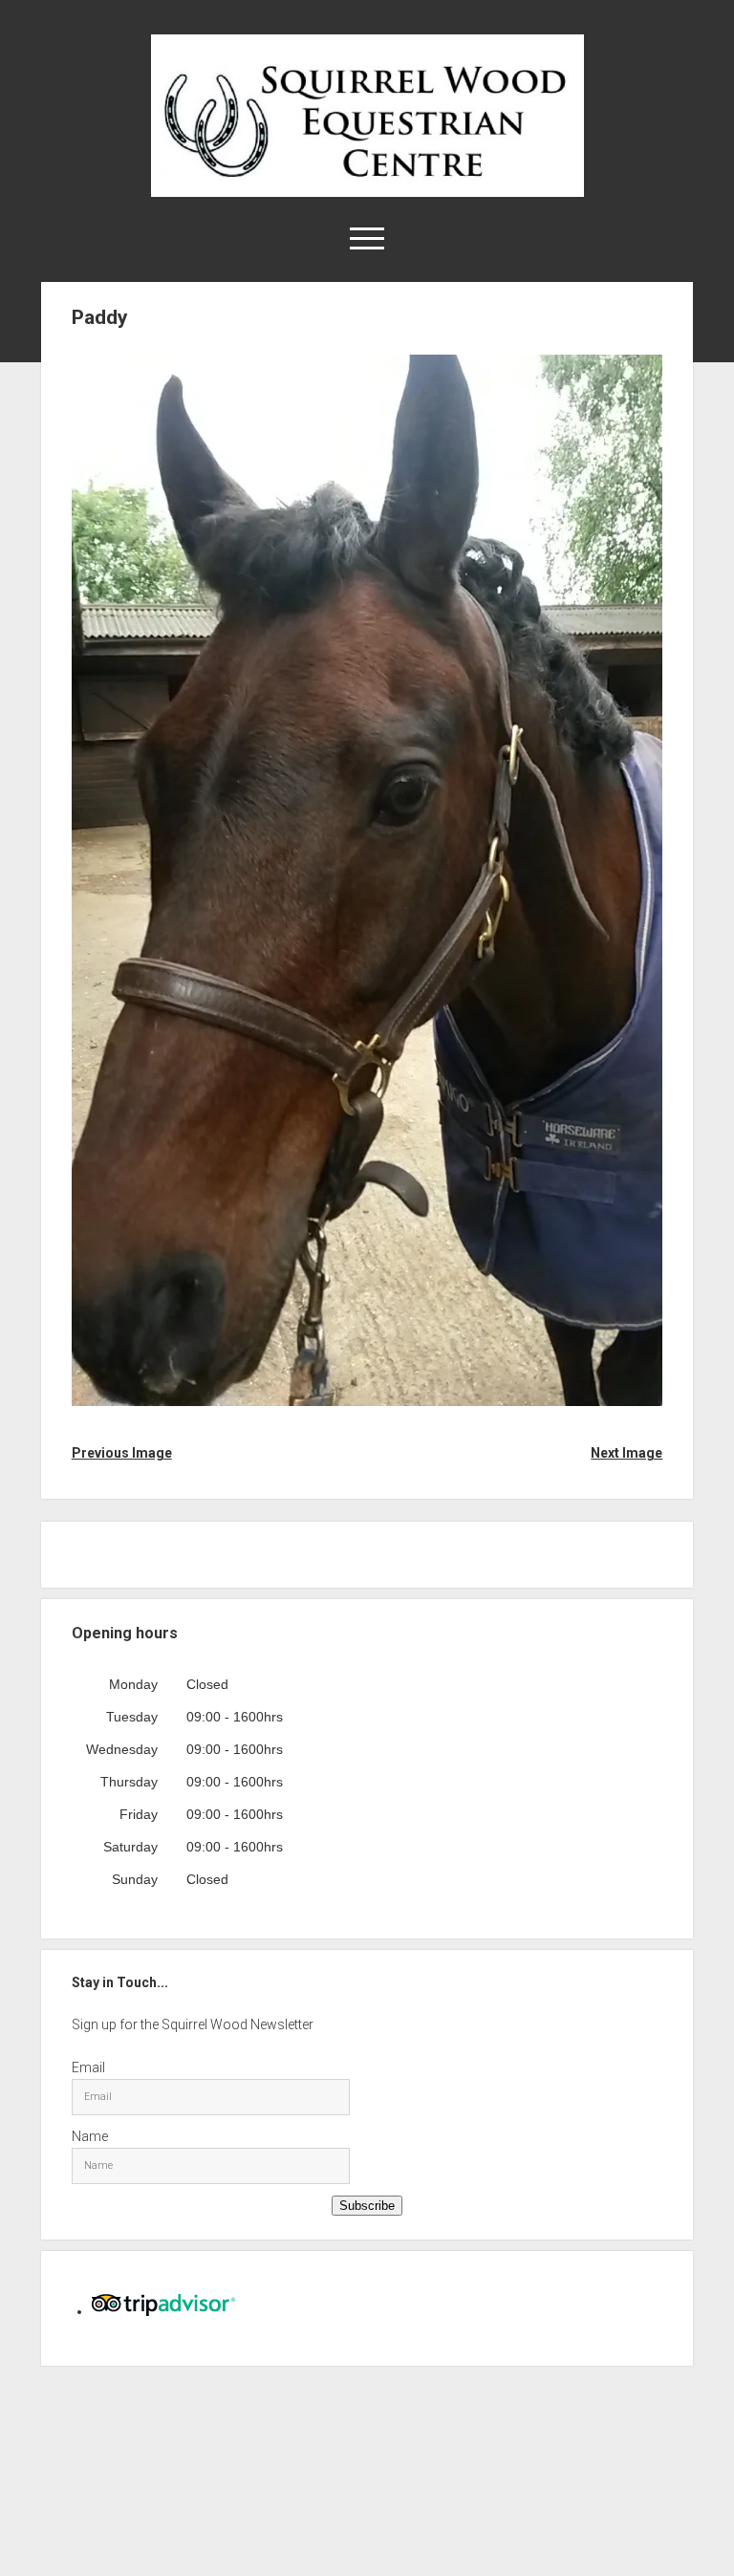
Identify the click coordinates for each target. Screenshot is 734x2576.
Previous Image (122, 1453)
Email (88, 2067)
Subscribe (367, 2206)
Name (90, 2136)
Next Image (626, 1453)
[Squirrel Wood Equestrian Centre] (367, 190)
